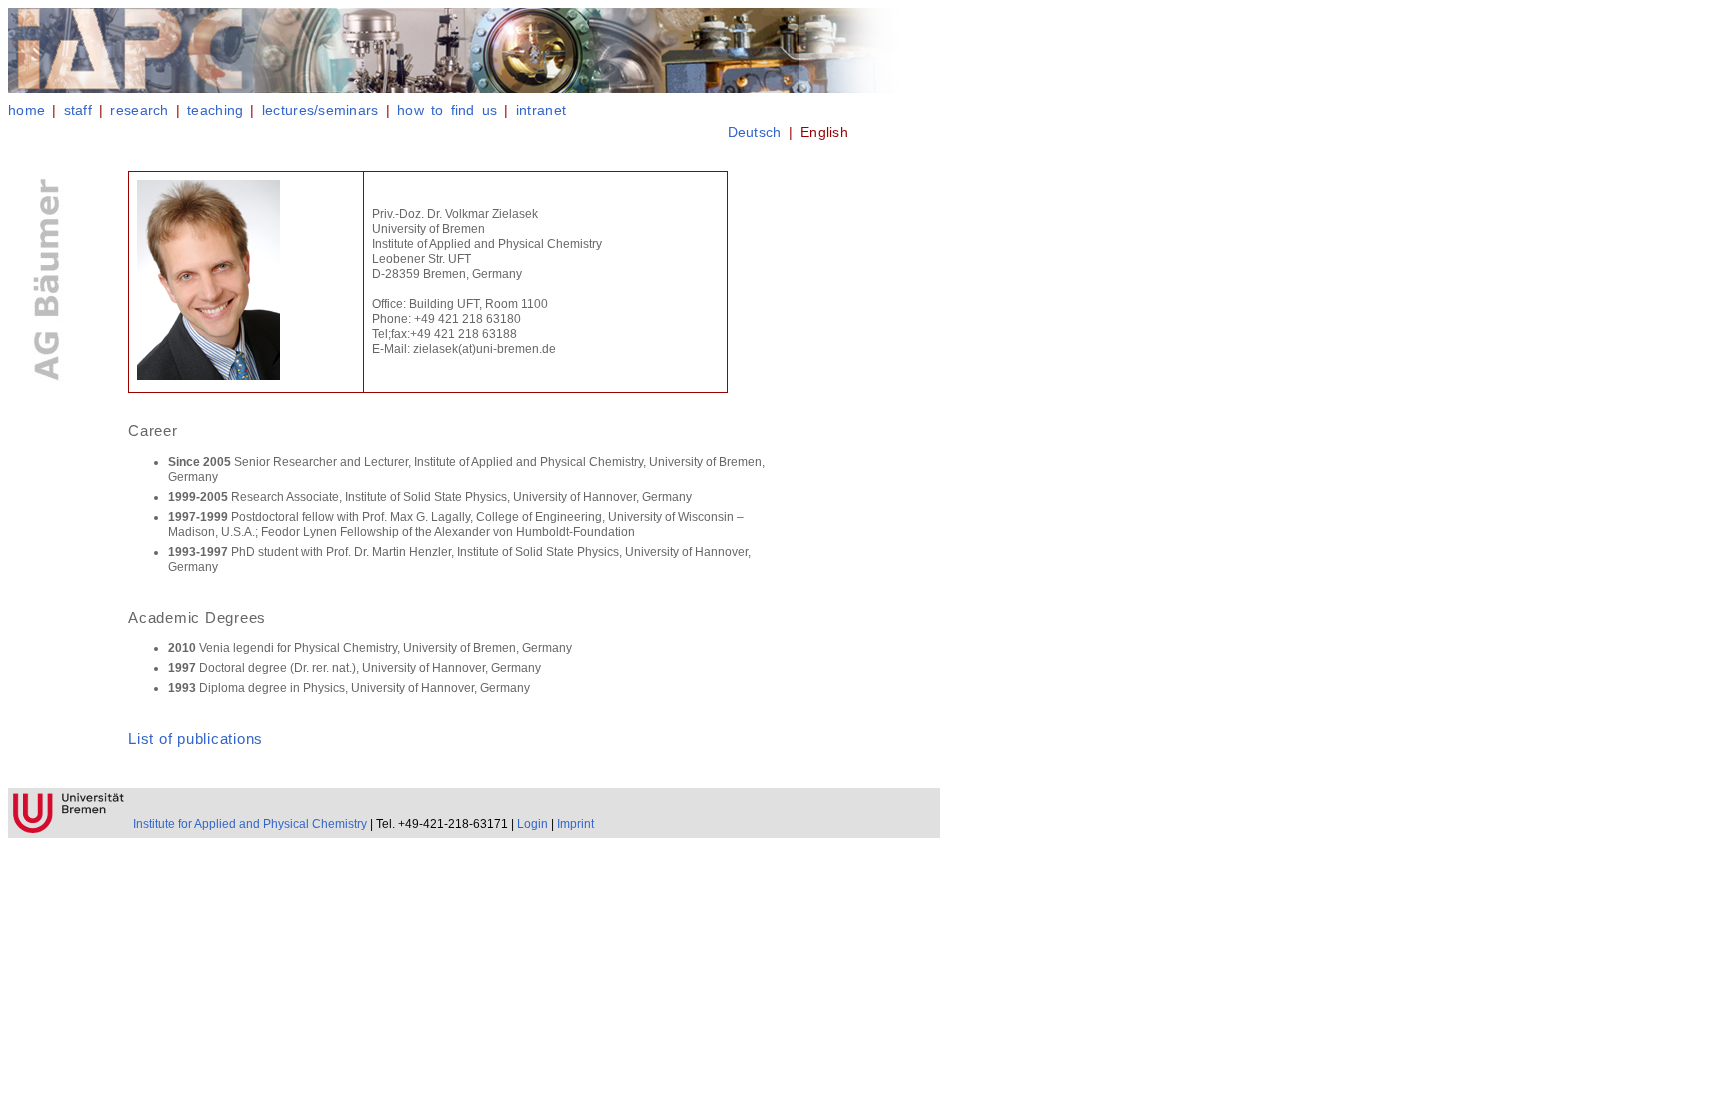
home (26, 110)
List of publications (195, 738)
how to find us (447, 110)
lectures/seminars (320, 110)
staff (78, 110)
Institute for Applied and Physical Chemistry (250, 824)
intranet (541, 110)
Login (532, 824)
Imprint (575, 824)
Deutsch (755, 132)
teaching (215, 110)
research (139, 110)
